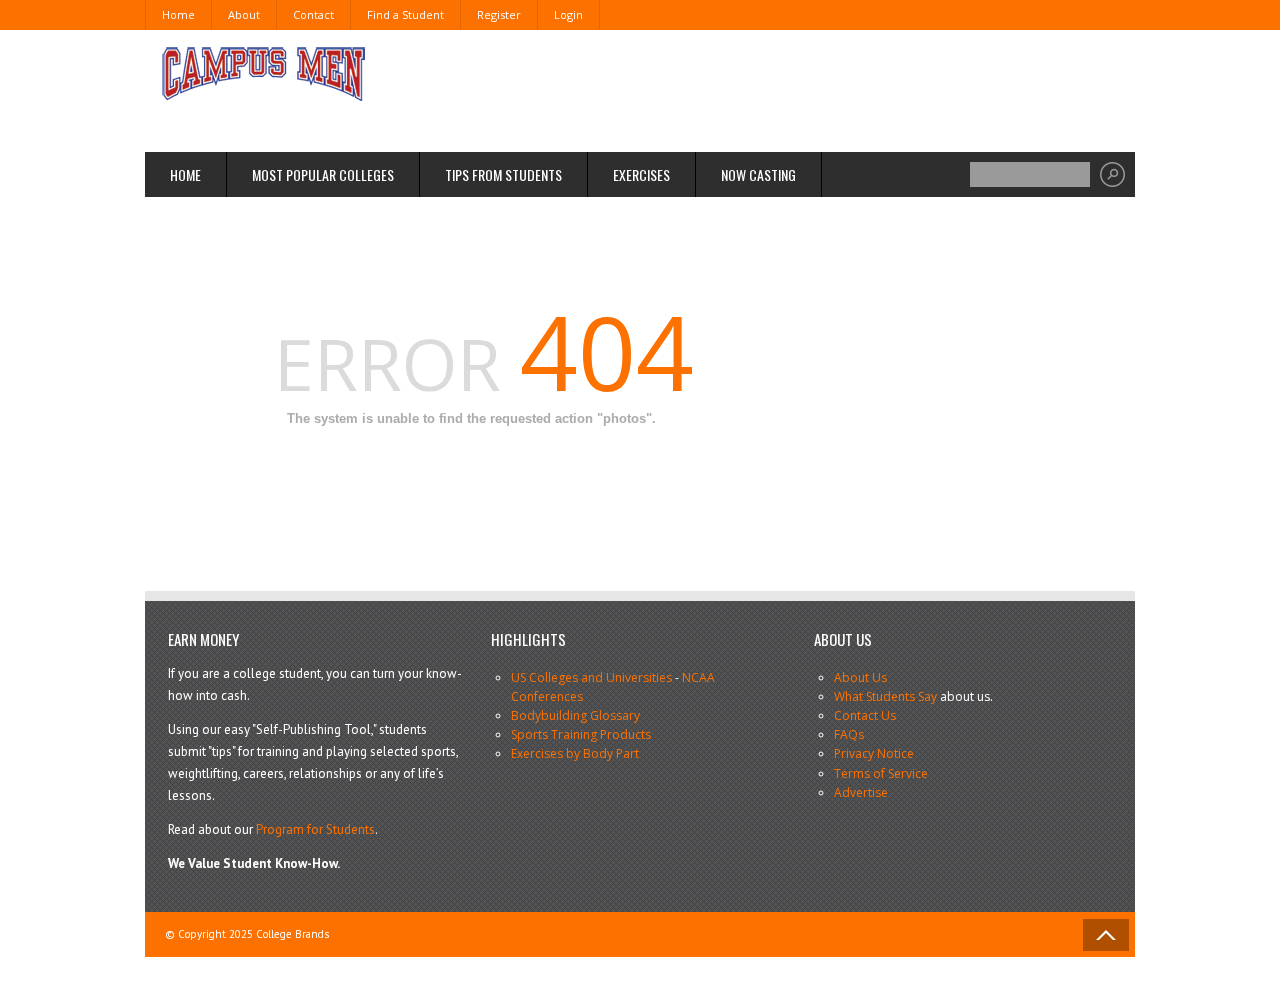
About (244, 14)
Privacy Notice (874, 753)
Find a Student (405, 14)
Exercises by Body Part (575, 753)
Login (568, 14)
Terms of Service (881, 773)
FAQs (849, 734)
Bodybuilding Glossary (575, 715)
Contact (313, 14)
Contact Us (865, 715)
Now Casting (758, 174)
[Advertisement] (746, 90)
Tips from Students (503, 174)
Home (178, 14)
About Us (860, 677)
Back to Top (1106, 935)
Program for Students (315, 829)
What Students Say (885, 696)
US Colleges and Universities (591, 677)
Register (499, 14)
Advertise (861, 792)
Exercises (641, 174)
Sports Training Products (581, 734)
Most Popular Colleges (323, 174)
